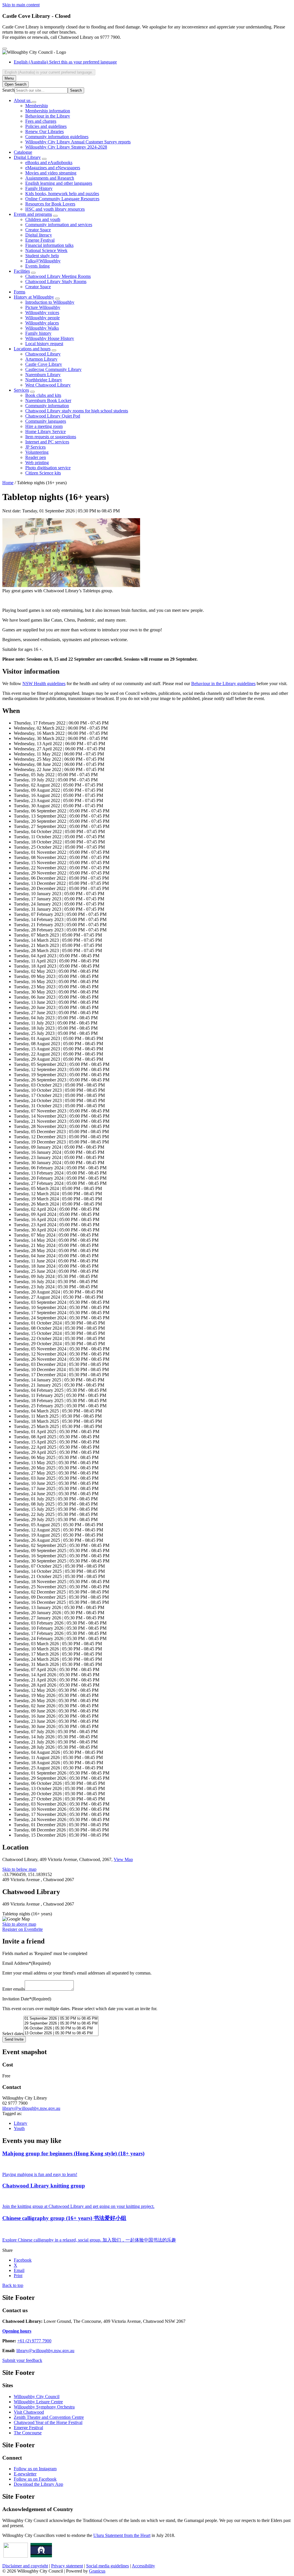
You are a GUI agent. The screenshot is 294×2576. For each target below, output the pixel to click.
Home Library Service (46, 431)
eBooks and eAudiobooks (49, 163)
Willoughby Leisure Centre (38, 2402)
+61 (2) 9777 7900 (34, 2341)
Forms (20, 292)
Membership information (48, 111)
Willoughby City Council (37, 2397)
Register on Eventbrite (23, 1929)
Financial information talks (49, 245)
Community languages (46, 421)
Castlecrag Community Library (53, 369)
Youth (19, 2128)
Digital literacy (39, 235)
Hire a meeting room (44, 426)
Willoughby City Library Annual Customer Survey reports (78, 142)
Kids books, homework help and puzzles (62, 194)
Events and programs (33, 214)
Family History (39, 188)
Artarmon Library (41, 359)
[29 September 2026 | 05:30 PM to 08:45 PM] (61, 2024)
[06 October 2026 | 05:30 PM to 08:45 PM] (61, 2028)
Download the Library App (38, 2484)
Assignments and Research (50, 178)
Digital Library (27, 157)
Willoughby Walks (42, 328)
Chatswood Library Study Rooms (56, 281)
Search (8, 90)
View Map (123, 1859)
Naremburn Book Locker (48, 400)
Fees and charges (41, 121)
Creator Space (38, 230)
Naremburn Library (43, 375)
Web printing (37, 463)
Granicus (97, 2571)
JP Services (35, 447)
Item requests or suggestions (51, 437)
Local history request (44, 344)
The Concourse (28, 2433)
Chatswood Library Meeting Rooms (58, 276)
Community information (47, 406)
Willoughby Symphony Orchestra (44, 2407)
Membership (37, 106)
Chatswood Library (43, 354)
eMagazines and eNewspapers (53, 168)
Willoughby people (42, 318)
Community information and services (59, 225)
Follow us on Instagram (35, 2469)
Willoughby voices (42, 313)
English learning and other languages (59, 183)
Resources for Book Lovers (50, 204)
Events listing (37, 266)
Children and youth (43, 219)
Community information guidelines (57, 137)
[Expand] (34, 102)
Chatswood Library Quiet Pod (53, 416)
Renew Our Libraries (45, 131)
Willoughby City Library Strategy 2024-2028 (66, 147)
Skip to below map (19, 1869)
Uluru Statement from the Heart (122, 2535)
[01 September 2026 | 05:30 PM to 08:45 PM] (61, 2019)
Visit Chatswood (29, 2412)
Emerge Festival (40, 240)
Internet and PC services (47, 442)
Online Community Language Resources (62, 199)
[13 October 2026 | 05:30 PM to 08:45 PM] (61, 2033)
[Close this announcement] (5, 49)
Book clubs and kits (43, 395)
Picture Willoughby (43, 307)
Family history (38, 333)
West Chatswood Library (48, 385)
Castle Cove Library (44, 364)
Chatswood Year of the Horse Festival (48, 2422)
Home (8, 483)
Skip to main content (21, 5)
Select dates (13, 2034)
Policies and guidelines (46, 126)
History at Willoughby (34, 297)
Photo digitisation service (48, 468)
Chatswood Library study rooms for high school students (77, 411)
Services (21, 390)
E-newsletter (25, 2474)
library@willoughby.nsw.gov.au (31, 2108)
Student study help (42, 256)
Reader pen (36, 457)
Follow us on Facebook (35, 2479)
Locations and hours (32, 349)
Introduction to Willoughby (50, 302)
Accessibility (143, 2566)
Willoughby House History (50, 338)
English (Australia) (65, 62)
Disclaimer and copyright (25, 2566)
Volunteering (37, 452)
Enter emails (13, 1989)
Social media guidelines (108, 2566)
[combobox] (49, 72)
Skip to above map (19, 1924)
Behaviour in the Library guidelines (223, 684)
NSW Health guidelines (44, 684)
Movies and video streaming (51, 173)
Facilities (22, 271)
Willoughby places (42, 323)
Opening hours (17, 2331)
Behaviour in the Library (48, 116)
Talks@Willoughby (43, 261)
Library (21, 2123)
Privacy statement (67, 2566)
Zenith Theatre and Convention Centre (49, 2417)
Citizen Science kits (43, 473)
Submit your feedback (22, 2360)
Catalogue (23, 152)
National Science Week (46, 250)
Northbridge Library (44, 380)
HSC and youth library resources (55, 209)
